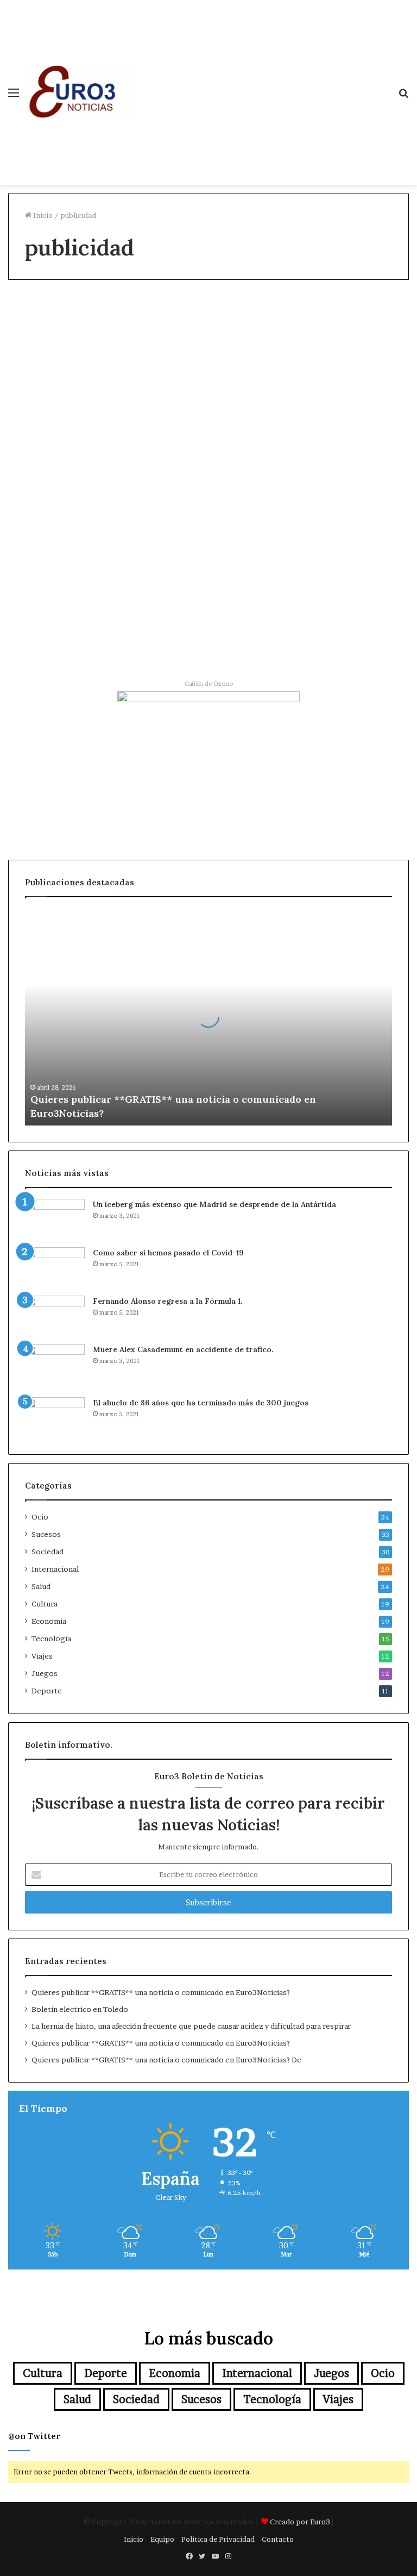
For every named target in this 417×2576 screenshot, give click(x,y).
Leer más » (46, 559)
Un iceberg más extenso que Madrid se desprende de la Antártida (214, 1204)
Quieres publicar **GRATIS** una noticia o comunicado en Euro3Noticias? (161, 1992)
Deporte (47, 1691)
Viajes (42, 1656)
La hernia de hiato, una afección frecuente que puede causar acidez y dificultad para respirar (191, 2026)
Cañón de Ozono (209, 684)
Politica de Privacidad (218, 2539)
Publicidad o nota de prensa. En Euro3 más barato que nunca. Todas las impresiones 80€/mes (209, 412)
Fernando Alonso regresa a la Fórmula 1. (168, 1301)
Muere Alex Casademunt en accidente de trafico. (183, 1349)
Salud (41, 1586)
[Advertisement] (260, 82)
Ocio (175, 313)
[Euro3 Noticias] (79, 92)
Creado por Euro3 (300, 2522)
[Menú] (14, 96)
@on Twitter (34, 2436)
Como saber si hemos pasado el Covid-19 (168, 1253)
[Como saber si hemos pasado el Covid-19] (55, 1268)
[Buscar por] (403, 96)
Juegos (45, 1673)
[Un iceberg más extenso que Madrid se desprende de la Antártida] (55, 1219)
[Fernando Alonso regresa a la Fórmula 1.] (55, 1316)
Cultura (45, 1604)
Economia (39, 313)
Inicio (42, 215)
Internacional (55, 1569)
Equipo (162, 2539)
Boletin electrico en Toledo (80, 2009)
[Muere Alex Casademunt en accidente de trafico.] (55, 1367)
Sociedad (48, 1552)
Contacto (278, 2539)
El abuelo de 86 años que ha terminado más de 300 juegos (201, 1403)
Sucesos (46, 1534)
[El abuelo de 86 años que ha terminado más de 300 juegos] (55, 1418)
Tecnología (51, 1639)
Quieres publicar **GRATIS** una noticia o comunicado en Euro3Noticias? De (166, 2060)
